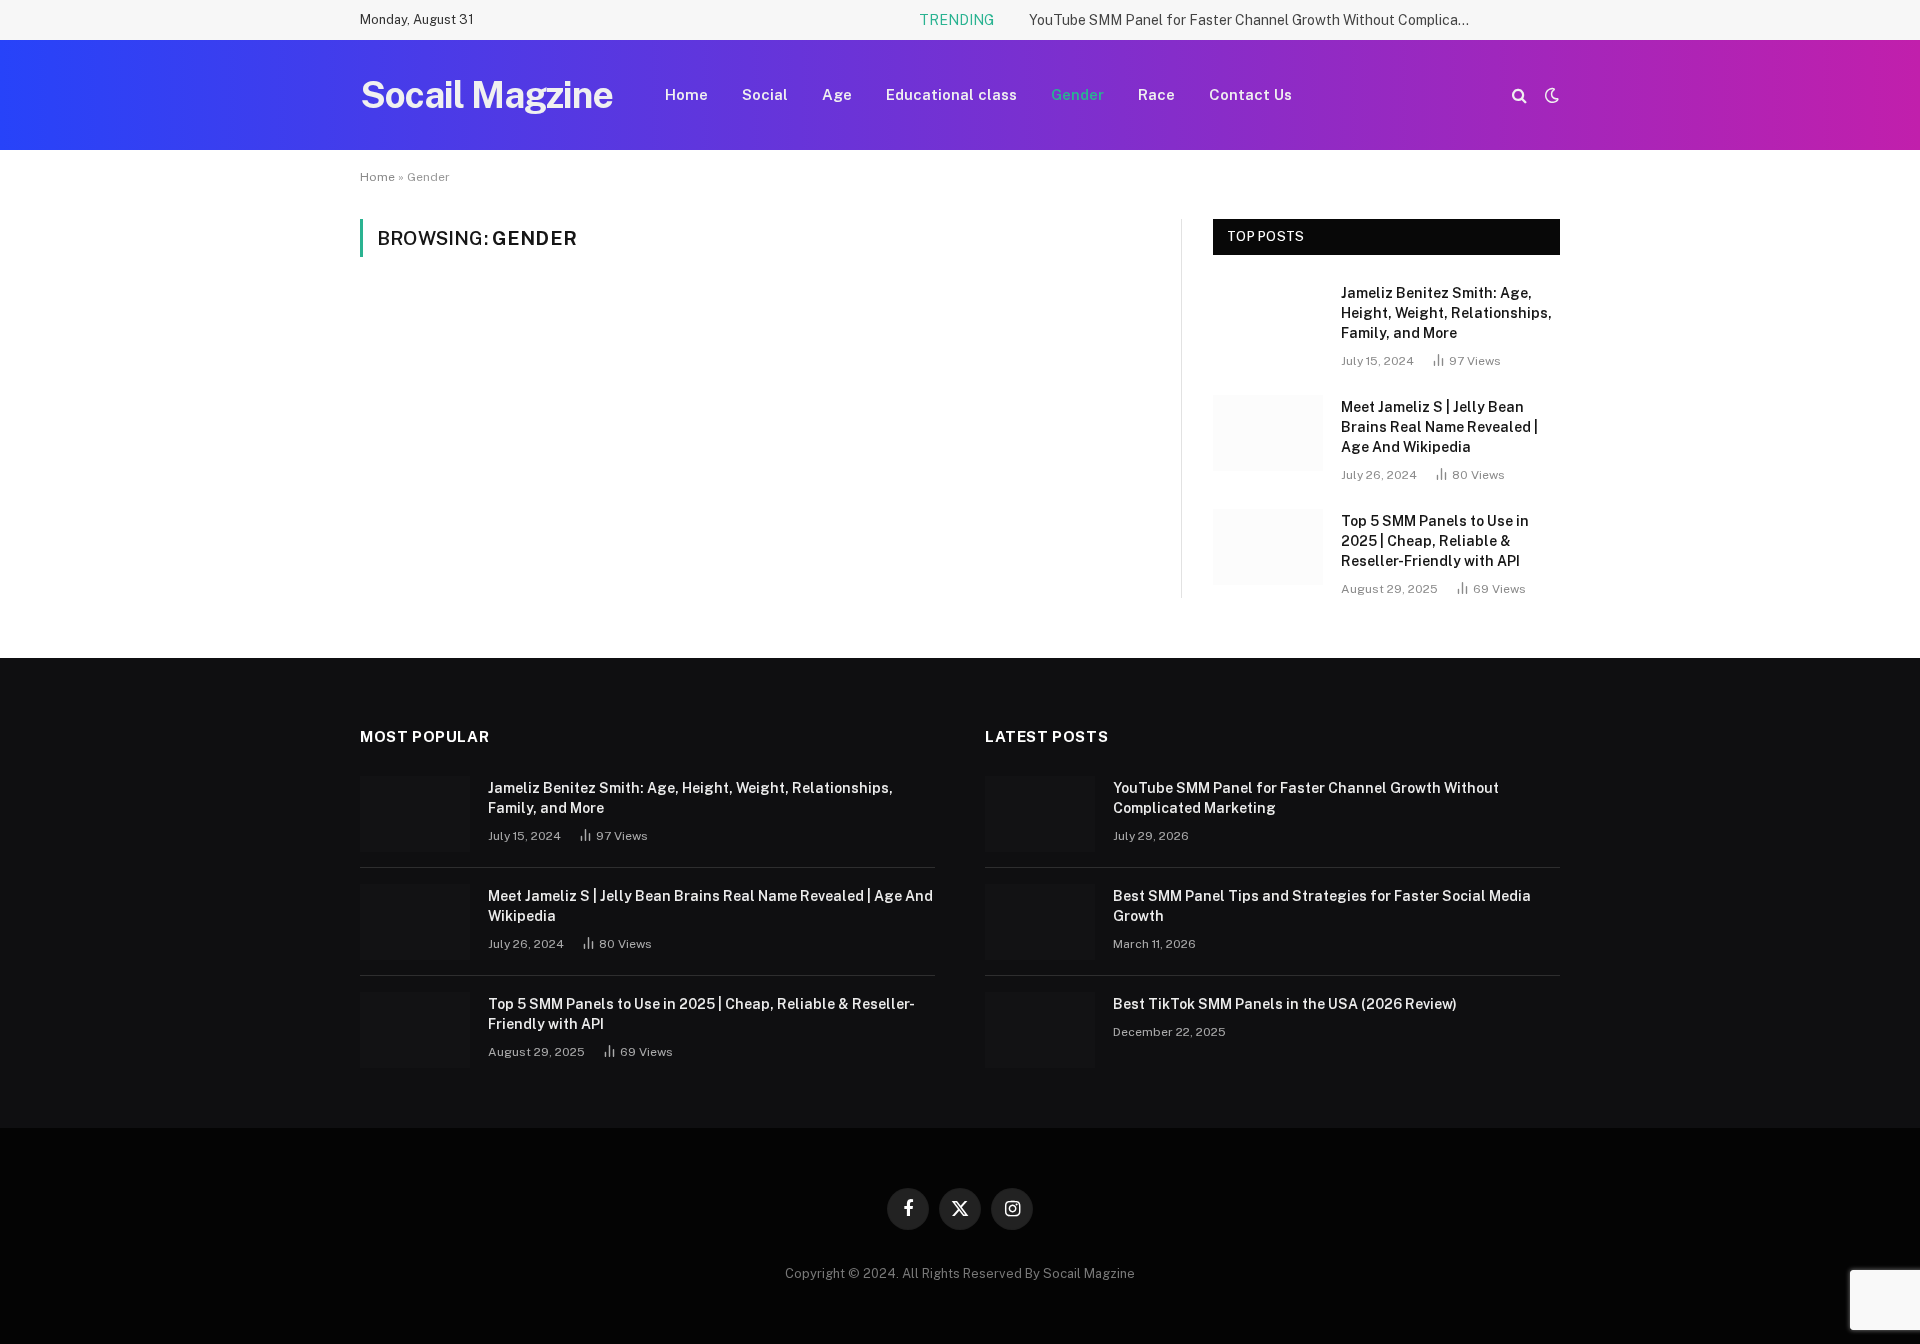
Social (765, 94)
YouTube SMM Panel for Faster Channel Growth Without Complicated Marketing (1254, 20)
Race (1156, 94)
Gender (1077, 94)
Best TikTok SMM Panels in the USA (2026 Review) (1285, 1004)
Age (837, 94)
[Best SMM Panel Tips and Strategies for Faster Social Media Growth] (1040, 922)
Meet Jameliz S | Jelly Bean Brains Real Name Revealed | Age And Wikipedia (1439, 427)
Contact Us (1250, 94)
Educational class (951, 94)
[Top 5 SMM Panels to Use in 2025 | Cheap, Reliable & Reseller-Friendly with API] (1268, 547)
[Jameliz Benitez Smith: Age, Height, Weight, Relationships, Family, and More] (1268, 319)
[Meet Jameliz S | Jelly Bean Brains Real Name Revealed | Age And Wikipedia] (1268, 433)
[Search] (1519, 95)
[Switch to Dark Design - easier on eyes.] (1550, 95)
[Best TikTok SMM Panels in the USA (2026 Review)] (1040, 1030)
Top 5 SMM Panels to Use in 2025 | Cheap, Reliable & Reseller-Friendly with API (1435, 541)
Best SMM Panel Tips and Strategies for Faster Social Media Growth (1322, 906)
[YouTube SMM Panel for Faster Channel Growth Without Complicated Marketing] (1040, 814)
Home (686, 94)
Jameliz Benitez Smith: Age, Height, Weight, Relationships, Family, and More (1446, 313)
